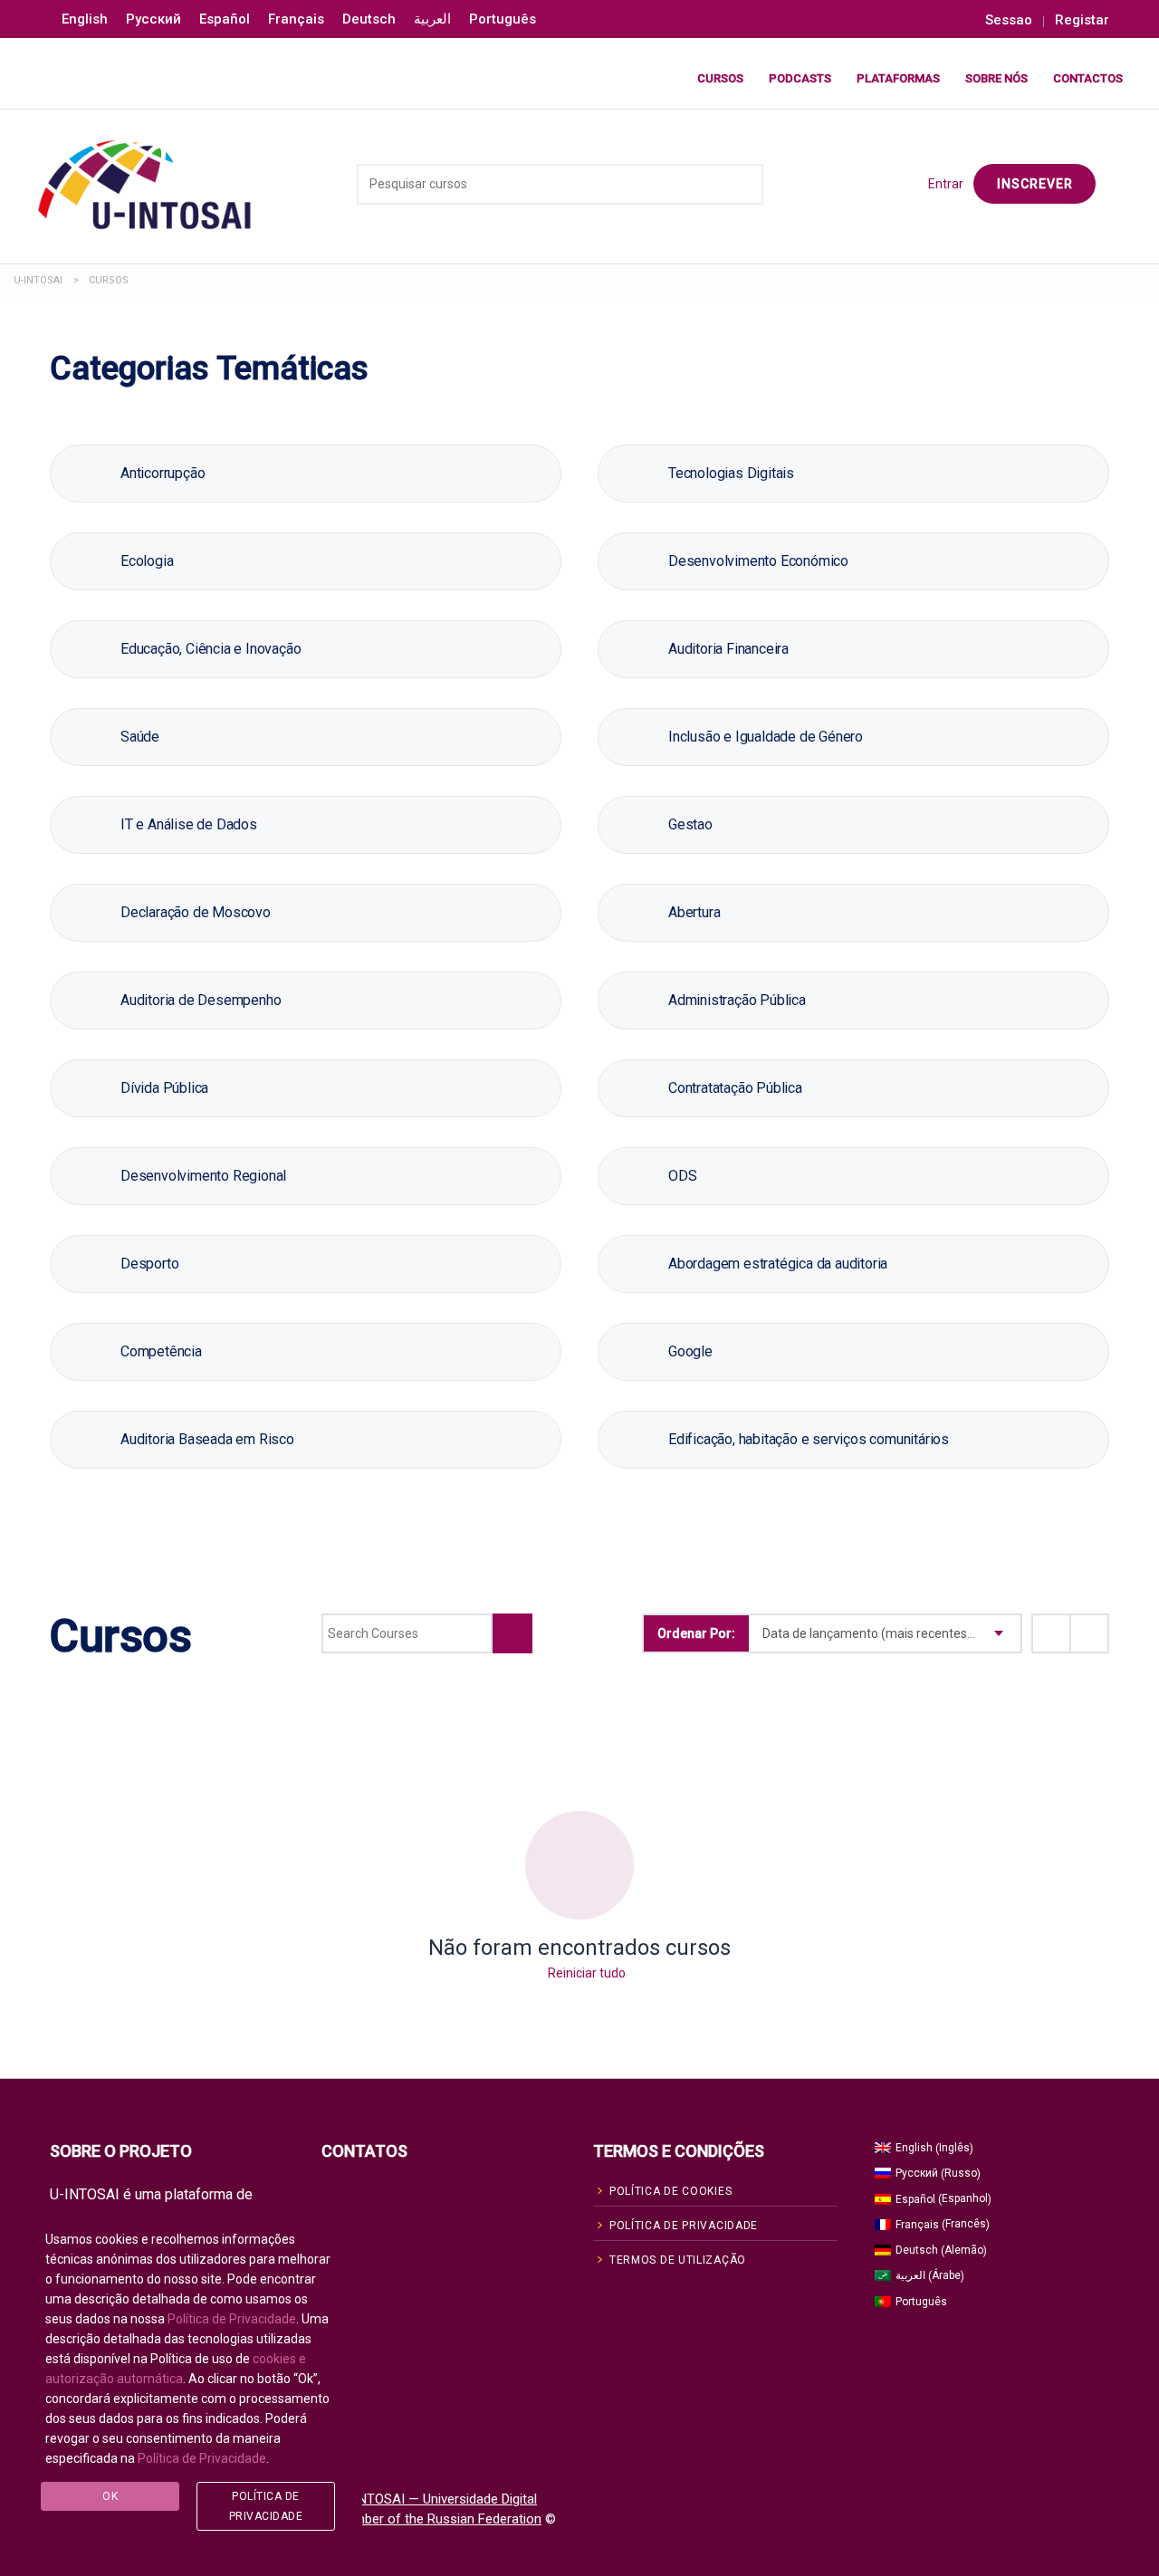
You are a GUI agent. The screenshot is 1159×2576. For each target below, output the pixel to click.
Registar (1082, 20)
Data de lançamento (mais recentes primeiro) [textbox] (891, 1633)
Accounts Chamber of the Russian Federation (405, 2519)
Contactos (1088, 78)
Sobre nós (996, 78)
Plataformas (898, 78)
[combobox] (885, 1633)
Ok (110, 2496)
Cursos (720, 78)
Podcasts (800, 78)
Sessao (1009, 20)
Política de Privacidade (232, 2319)
